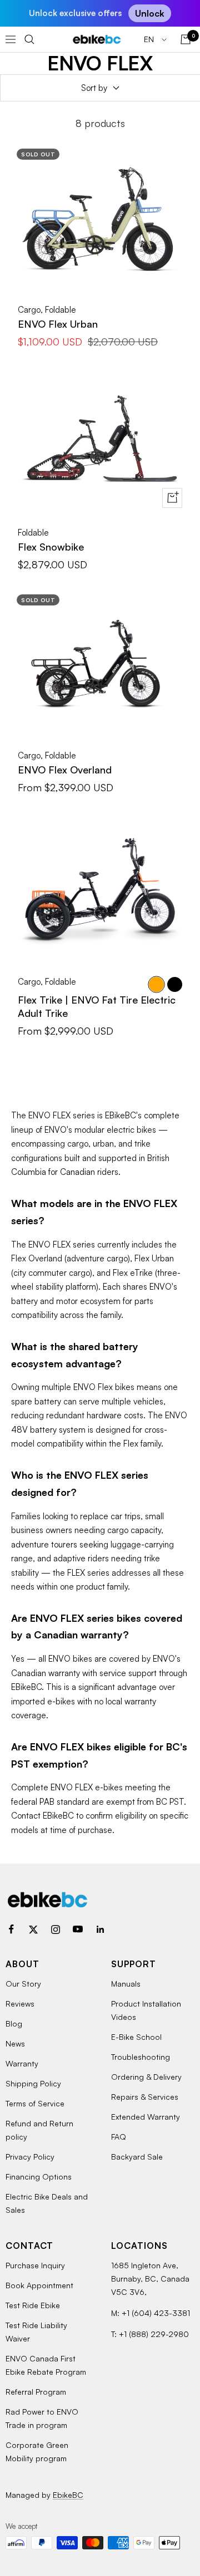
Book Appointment (39, 2285)
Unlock (150, 13)
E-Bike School (136, 2037)
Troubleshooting (141, 2057)
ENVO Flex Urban (58, 324)
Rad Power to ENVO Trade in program (42, 2418)
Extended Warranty (146, 2117)
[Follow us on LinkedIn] (100, 1930)
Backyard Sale (137, 2157)
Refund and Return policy (39, 2130)
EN (150, 39)
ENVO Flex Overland (65, 770)
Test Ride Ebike (33, 2305)
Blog (14, 2023)
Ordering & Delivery (146, 2077)
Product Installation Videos (146, 2010)
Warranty (22, 2063)
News (15, 2043)
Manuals (126, 1984)
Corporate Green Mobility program (37, 2452)
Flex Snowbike (51, 547)
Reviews (20, 2004)
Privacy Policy (30, 2157)
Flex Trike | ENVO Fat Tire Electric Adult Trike (97, 1006)
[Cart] (186, 39)
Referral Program (36, 2392)
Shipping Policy (33, 2083)
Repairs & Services (145, 2097)
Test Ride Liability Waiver (36, 2332)
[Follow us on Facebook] (11, 1930)
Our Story (23, 1984)
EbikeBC (68, 2495)
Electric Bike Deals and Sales (47, 2203)
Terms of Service (35, 2103)
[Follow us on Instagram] (56, 1930)
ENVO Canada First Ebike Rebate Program (46, 2365)
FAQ (119, 2137)
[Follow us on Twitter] (33, 1930)
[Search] (29, 39)
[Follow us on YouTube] (78, 1930)
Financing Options (39, 2177)
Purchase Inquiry (35, 2265)
